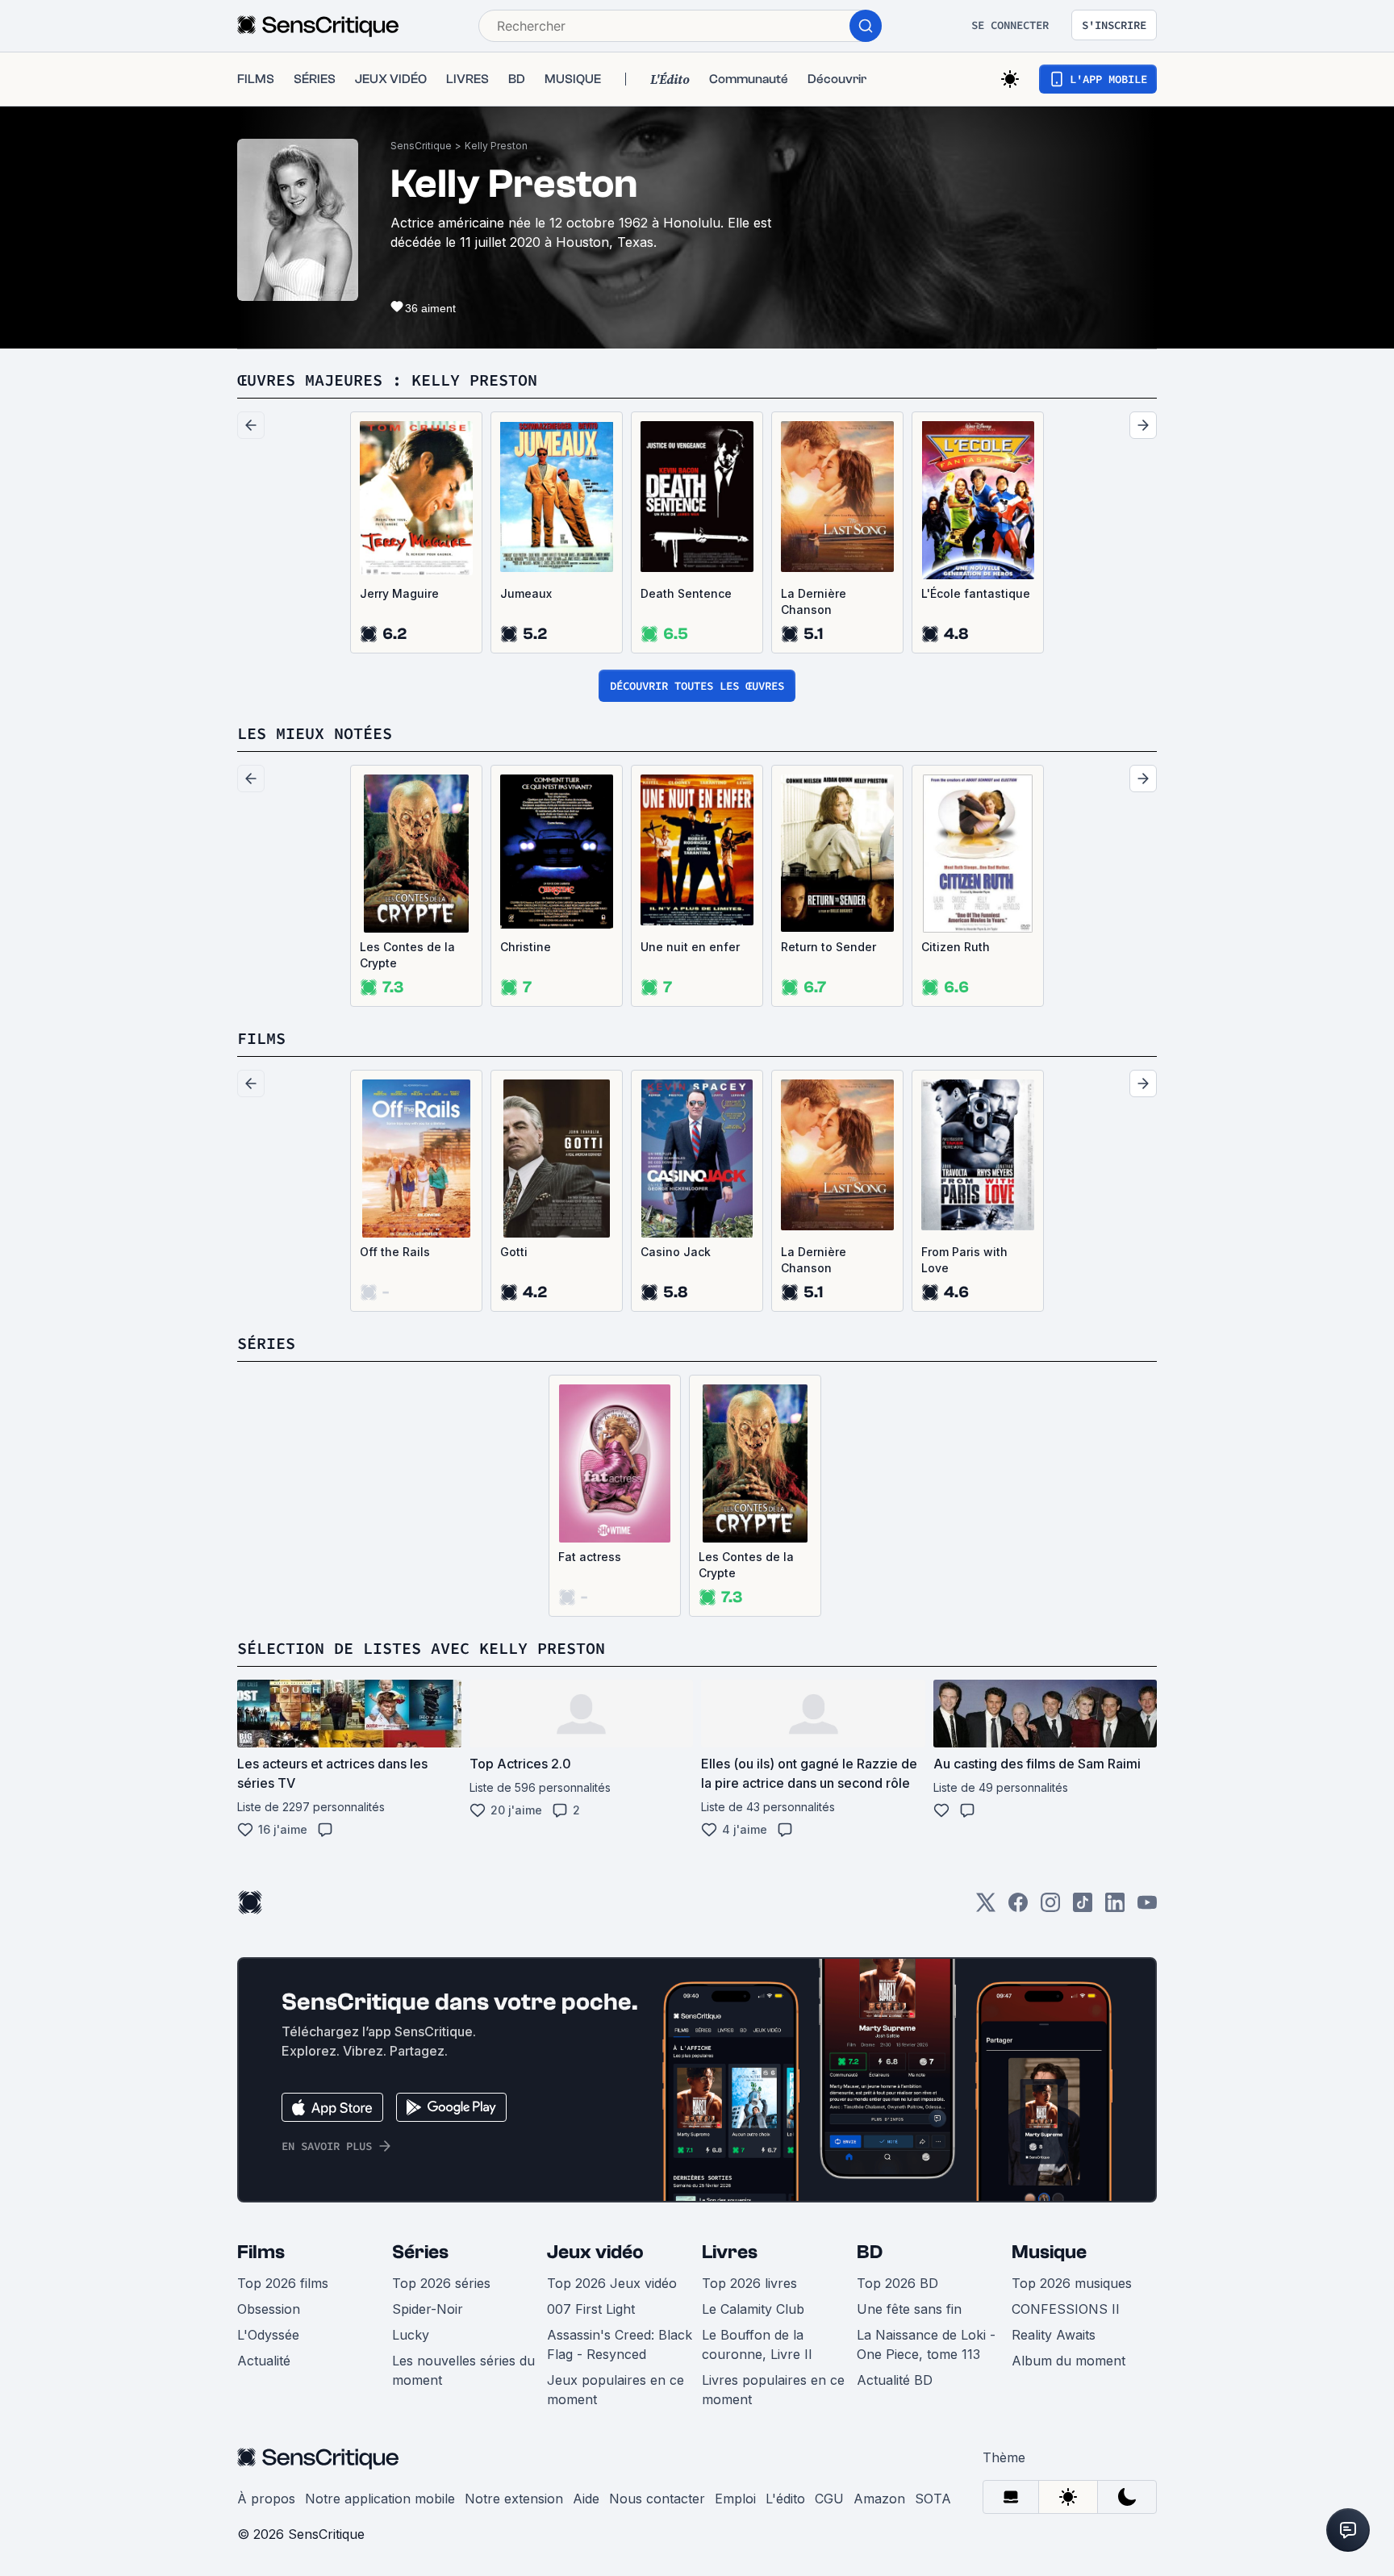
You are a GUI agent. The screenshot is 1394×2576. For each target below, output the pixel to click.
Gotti (514, 1252)
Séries (420, 2252)
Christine (526, 947)
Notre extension (514, 2499)
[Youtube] (1147, 1908)
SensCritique (421, 146)
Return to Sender (828, 947)
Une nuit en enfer (690, 947)
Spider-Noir (428, 2309)
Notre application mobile (380, 2499)
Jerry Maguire (399, 593)
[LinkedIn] (1115, 1908)
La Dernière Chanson (814, 601)
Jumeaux (526, 593)
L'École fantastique (976, 593)
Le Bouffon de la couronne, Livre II (757, 2344)
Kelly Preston (496, 146)
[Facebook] (1018, 1908)
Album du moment (1068, 2361)
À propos (266, 2499)
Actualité (264, 2361)
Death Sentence (686, 593)
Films (261, 2252)
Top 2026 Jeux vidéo (612, 2283)
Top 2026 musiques (1072, 2283)
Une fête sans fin (909, 2309)
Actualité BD (895, 2380)
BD (870, 2252)
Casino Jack (676, 1252)
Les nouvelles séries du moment (463, 2370)
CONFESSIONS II (1066, 2309)
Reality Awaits (1054, 2335)
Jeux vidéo (595, 2252)
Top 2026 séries (441, 2283)
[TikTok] (1083, 1908)
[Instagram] (1050, 1908)
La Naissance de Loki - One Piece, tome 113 (926, 2344)
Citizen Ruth (956, 947)
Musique (1049, 2252)
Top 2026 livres (749, 2283)
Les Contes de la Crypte (407, 955)
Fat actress (590, 1557)
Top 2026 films (283, 2283)
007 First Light (591, 2309)
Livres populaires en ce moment (773, 2390)
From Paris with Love (964, 1260)
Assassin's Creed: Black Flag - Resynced (620, 2344)
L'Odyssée (268, 2335)
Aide (586, 2499)
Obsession (269, 2309)
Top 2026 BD (897, 2283)
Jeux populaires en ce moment (616, 2390)
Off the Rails (395, 1252)
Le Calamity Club (753, 2309)
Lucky (411, 2335)
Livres (730, 2252)
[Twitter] (986, 1908)
